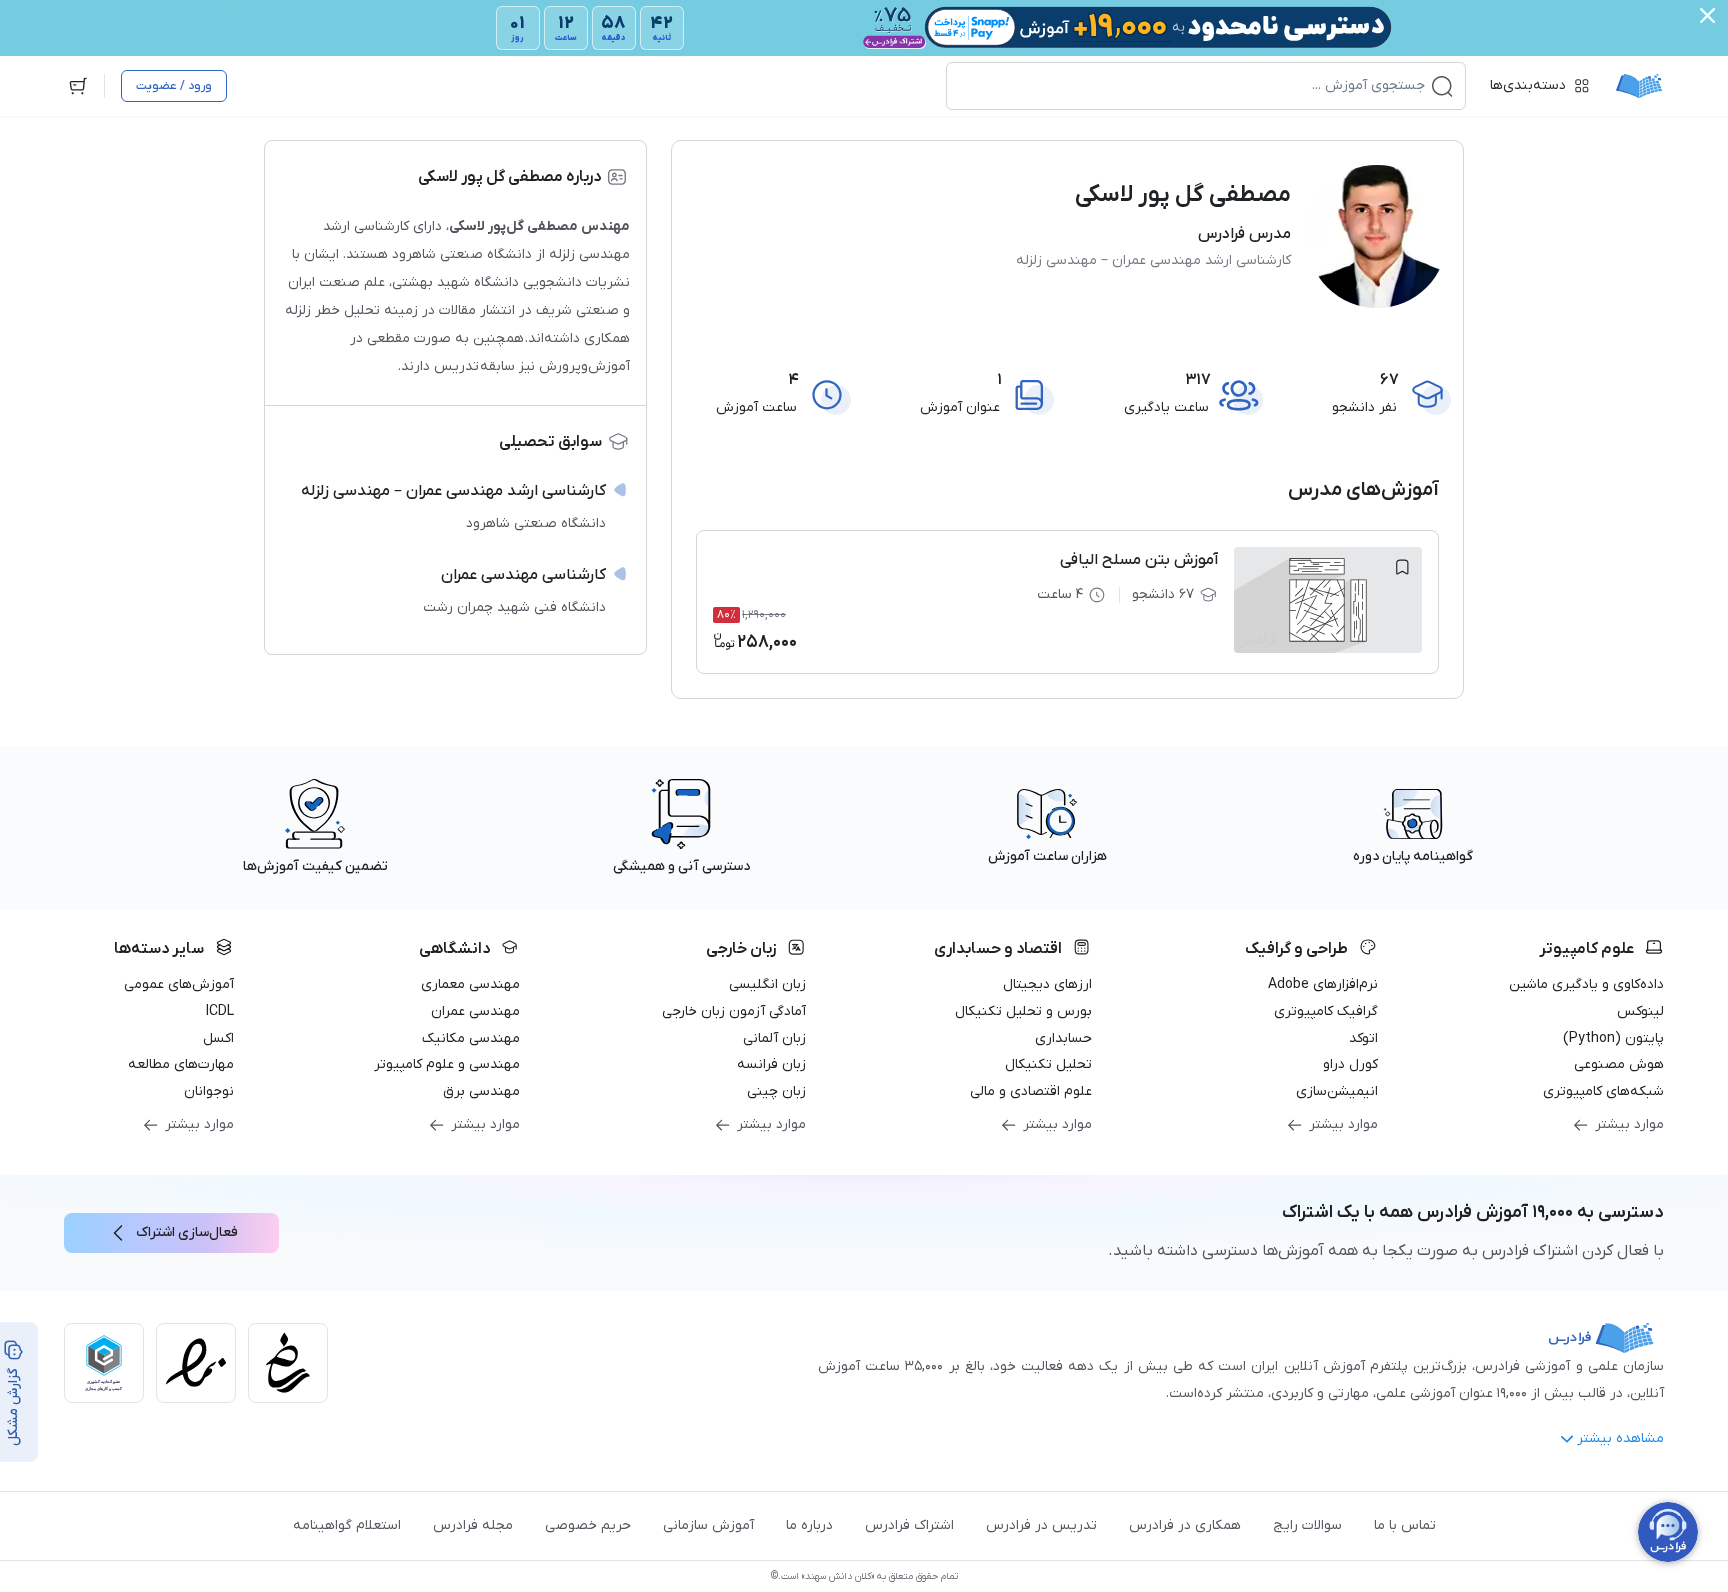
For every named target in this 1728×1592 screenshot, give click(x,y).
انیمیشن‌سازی (1337, 1091)
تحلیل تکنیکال (1048, 1064)
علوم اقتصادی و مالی (1031, 1091)
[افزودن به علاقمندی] (1402, 567)
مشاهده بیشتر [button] (1620, 1438)
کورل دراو (1350, 1064)
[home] (1639, 86)
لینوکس (1640, 1011)
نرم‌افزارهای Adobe (1323, 984)
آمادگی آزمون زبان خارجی (734, 1011)
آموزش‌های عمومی (179, 984)
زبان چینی (776, 1091)
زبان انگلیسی (767, 984)
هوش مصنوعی (1619, 1064)
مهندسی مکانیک (471, 1038)
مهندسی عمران (475, 1011)
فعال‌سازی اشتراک (187, 1232)
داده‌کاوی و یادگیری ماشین (1586, 984)
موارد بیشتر (1629, 1124)
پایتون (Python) (1613, 1038)
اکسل (218, 1038)
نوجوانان (209, 1091)
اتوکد (1363, 1038)
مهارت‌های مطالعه (181, 1064)
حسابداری (1063, 1038)
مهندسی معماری (470, 984)
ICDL (220, 1011)
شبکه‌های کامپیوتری (1603, 1091)
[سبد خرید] (78, 86)
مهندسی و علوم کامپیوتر (447, 1064)
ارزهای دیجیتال (1047, 984)
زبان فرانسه (771, 1064)
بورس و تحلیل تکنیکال (1023, 1011)
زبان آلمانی (774, 1038)
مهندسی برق (481, 1091)
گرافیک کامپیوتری (1326, 1011)
